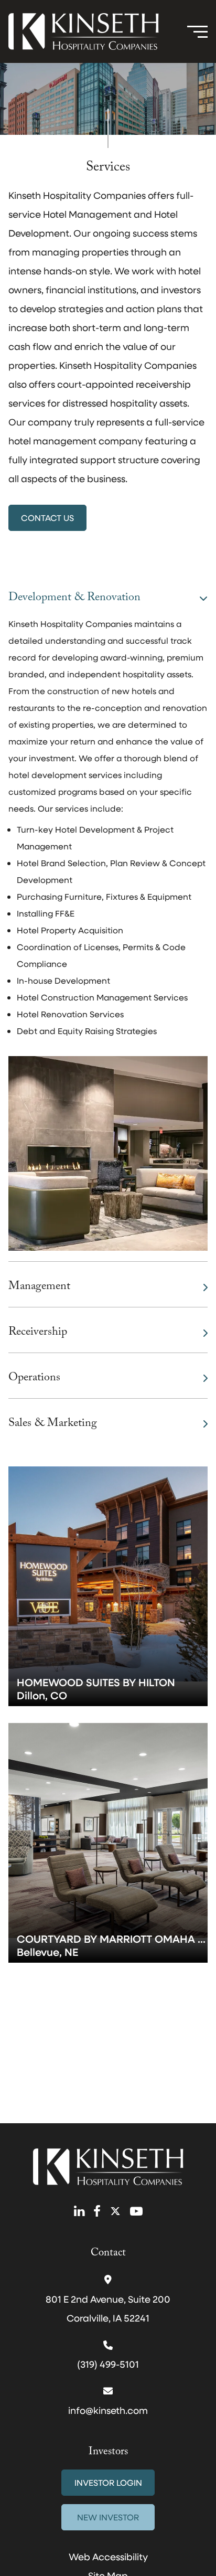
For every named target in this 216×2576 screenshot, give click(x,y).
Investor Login (108, 2482)
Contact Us (47, 518)
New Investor (108, 2517)
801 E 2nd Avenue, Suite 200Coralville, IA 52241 (108, 2308)
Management (39, 1287)
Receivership (38, 1333)
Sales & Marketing (53, 1424)
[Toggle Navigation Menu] (197, 31)
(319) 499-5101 (108, 2364)
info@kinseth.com (108, 2410)
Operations (34, 1379)
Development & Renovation (74, 598)
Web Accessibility (108, 2557)
